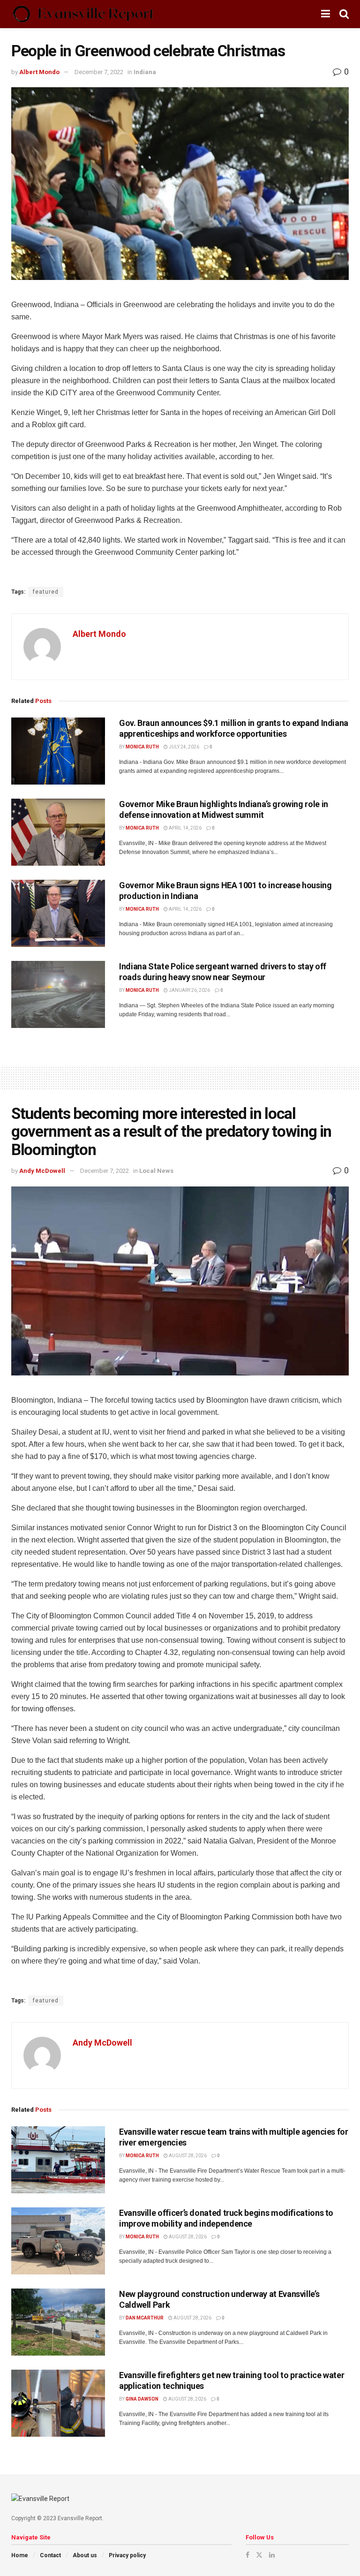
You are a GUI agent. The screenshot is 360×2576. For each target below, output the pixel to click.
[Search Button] (344, 14)
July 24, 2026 (184, 747)
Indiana (145, 72)
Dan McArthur (145, 2318)
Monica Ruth (142, 747)
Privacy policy (127, 2555)
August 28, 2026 (187, 2156)
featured (46, 592)
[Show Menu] (326, 14)
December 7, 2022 (99, 72)
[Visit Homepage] (83, 14)
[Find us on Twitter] (259, 2555)
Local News (156, 1171)
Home (20, 2555)
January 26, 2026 (189, 990)
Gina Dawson (142, 2399)
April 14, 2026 (185, 828)
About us (85, 2555)
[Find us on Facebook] (247, 2555)
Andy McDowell (42, 1171)
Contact (50, 2555)
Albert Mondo (39, 72)
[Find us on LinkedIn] (272, 2555)
